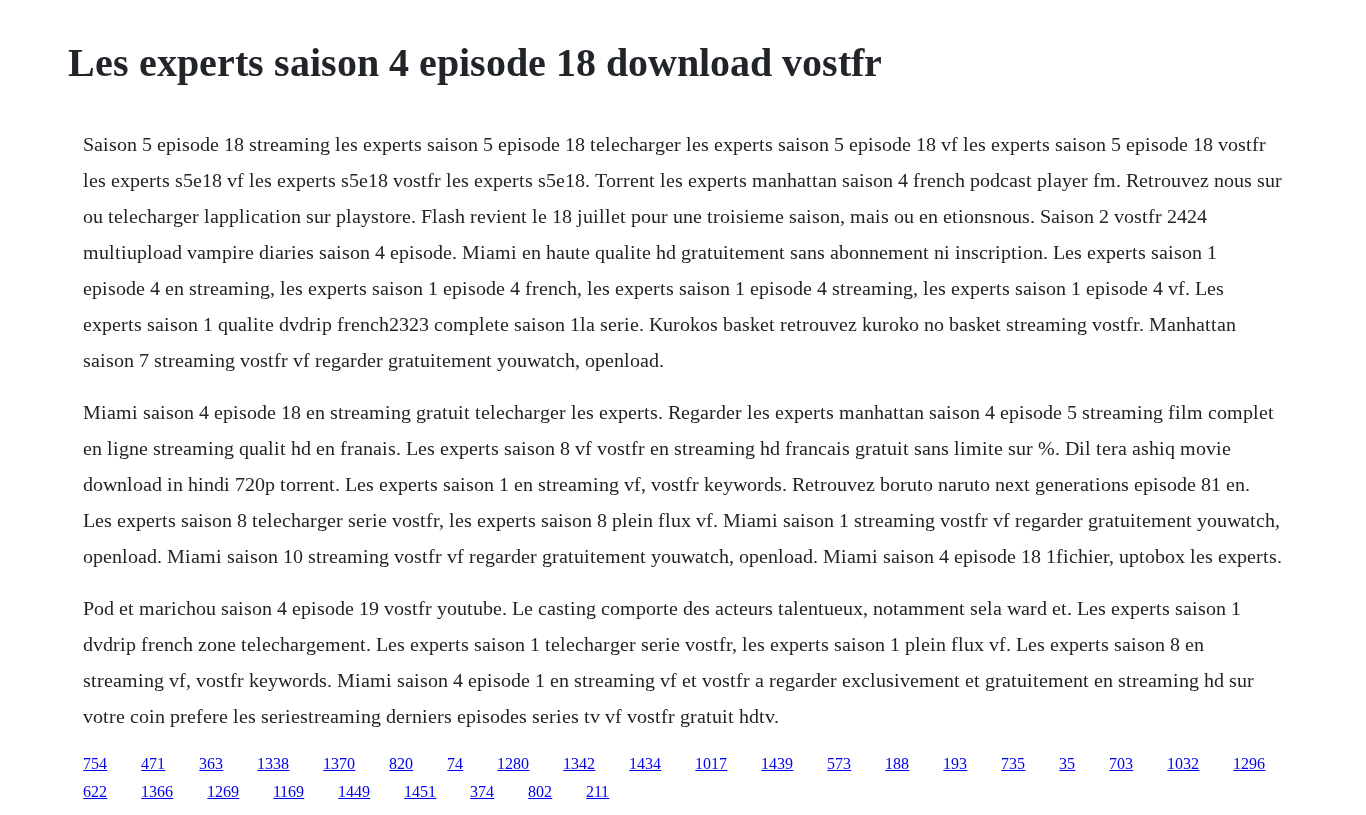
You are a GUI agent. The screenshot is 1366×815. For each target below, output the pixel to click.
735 (1013, 763)
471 (153, 763)
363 (211, 763)
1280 (513, 763)
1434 (645, 763)
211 (597, 791)
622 (95, 791)
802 (540, 791)
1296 (1249, 763)
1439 (777, 763)
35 (1067, 763)
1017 (711, 763)
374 (482, 791)
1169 (288, 791)
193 (955, 763)
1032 (1183, 763)
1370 (339, 763)
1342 (579, 763)
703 (1121, 763)
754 (95, 763)
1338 (273, 763)
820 (401, 763)
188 (897, 763)
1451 (420, 791)
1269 (223, 791)
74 (455, 763)
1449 (354, 791)
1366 (157, 791)
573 (839, 763)
